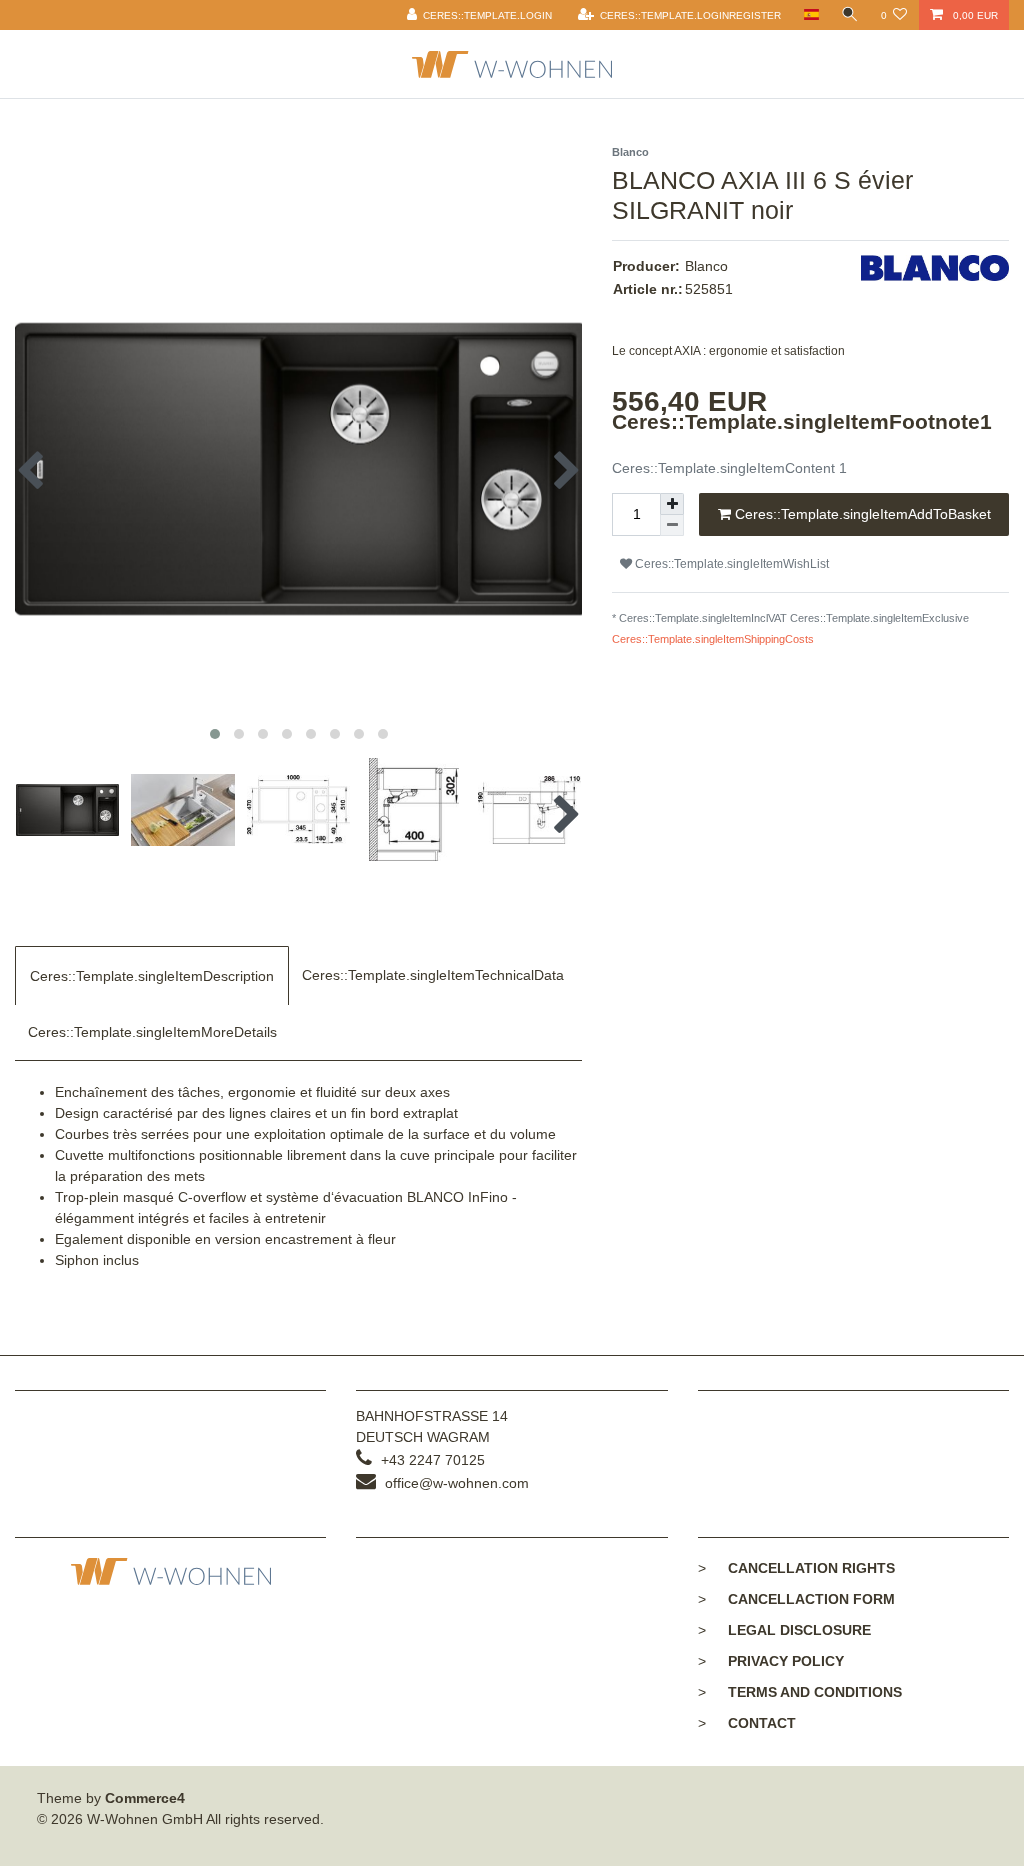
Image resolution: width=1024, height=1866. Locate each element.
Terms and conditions (815, 1692)
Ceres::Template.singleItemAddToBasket (861, 514)
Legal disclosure (799, 1630)
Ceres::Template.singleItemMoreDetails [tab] (152, 1032)
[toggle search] (850, 15)
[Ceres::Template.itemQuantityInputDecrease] (672, 525)
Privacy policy (786, 1661)
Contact (762, 1723)
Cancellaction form (811, 1599)
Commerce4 (145, 1798)
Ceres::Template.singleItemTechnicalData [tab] (433, 975)
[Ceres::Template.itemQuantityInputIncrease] (672, 504)
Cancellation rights (811, 1568)
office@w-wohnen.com (457, 1483)
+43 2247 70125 (433, 1460)
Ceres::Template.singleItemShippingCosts (713, 639)
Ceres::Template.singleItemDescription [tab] (152, 976)
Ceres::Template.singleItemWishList (730, 564)
